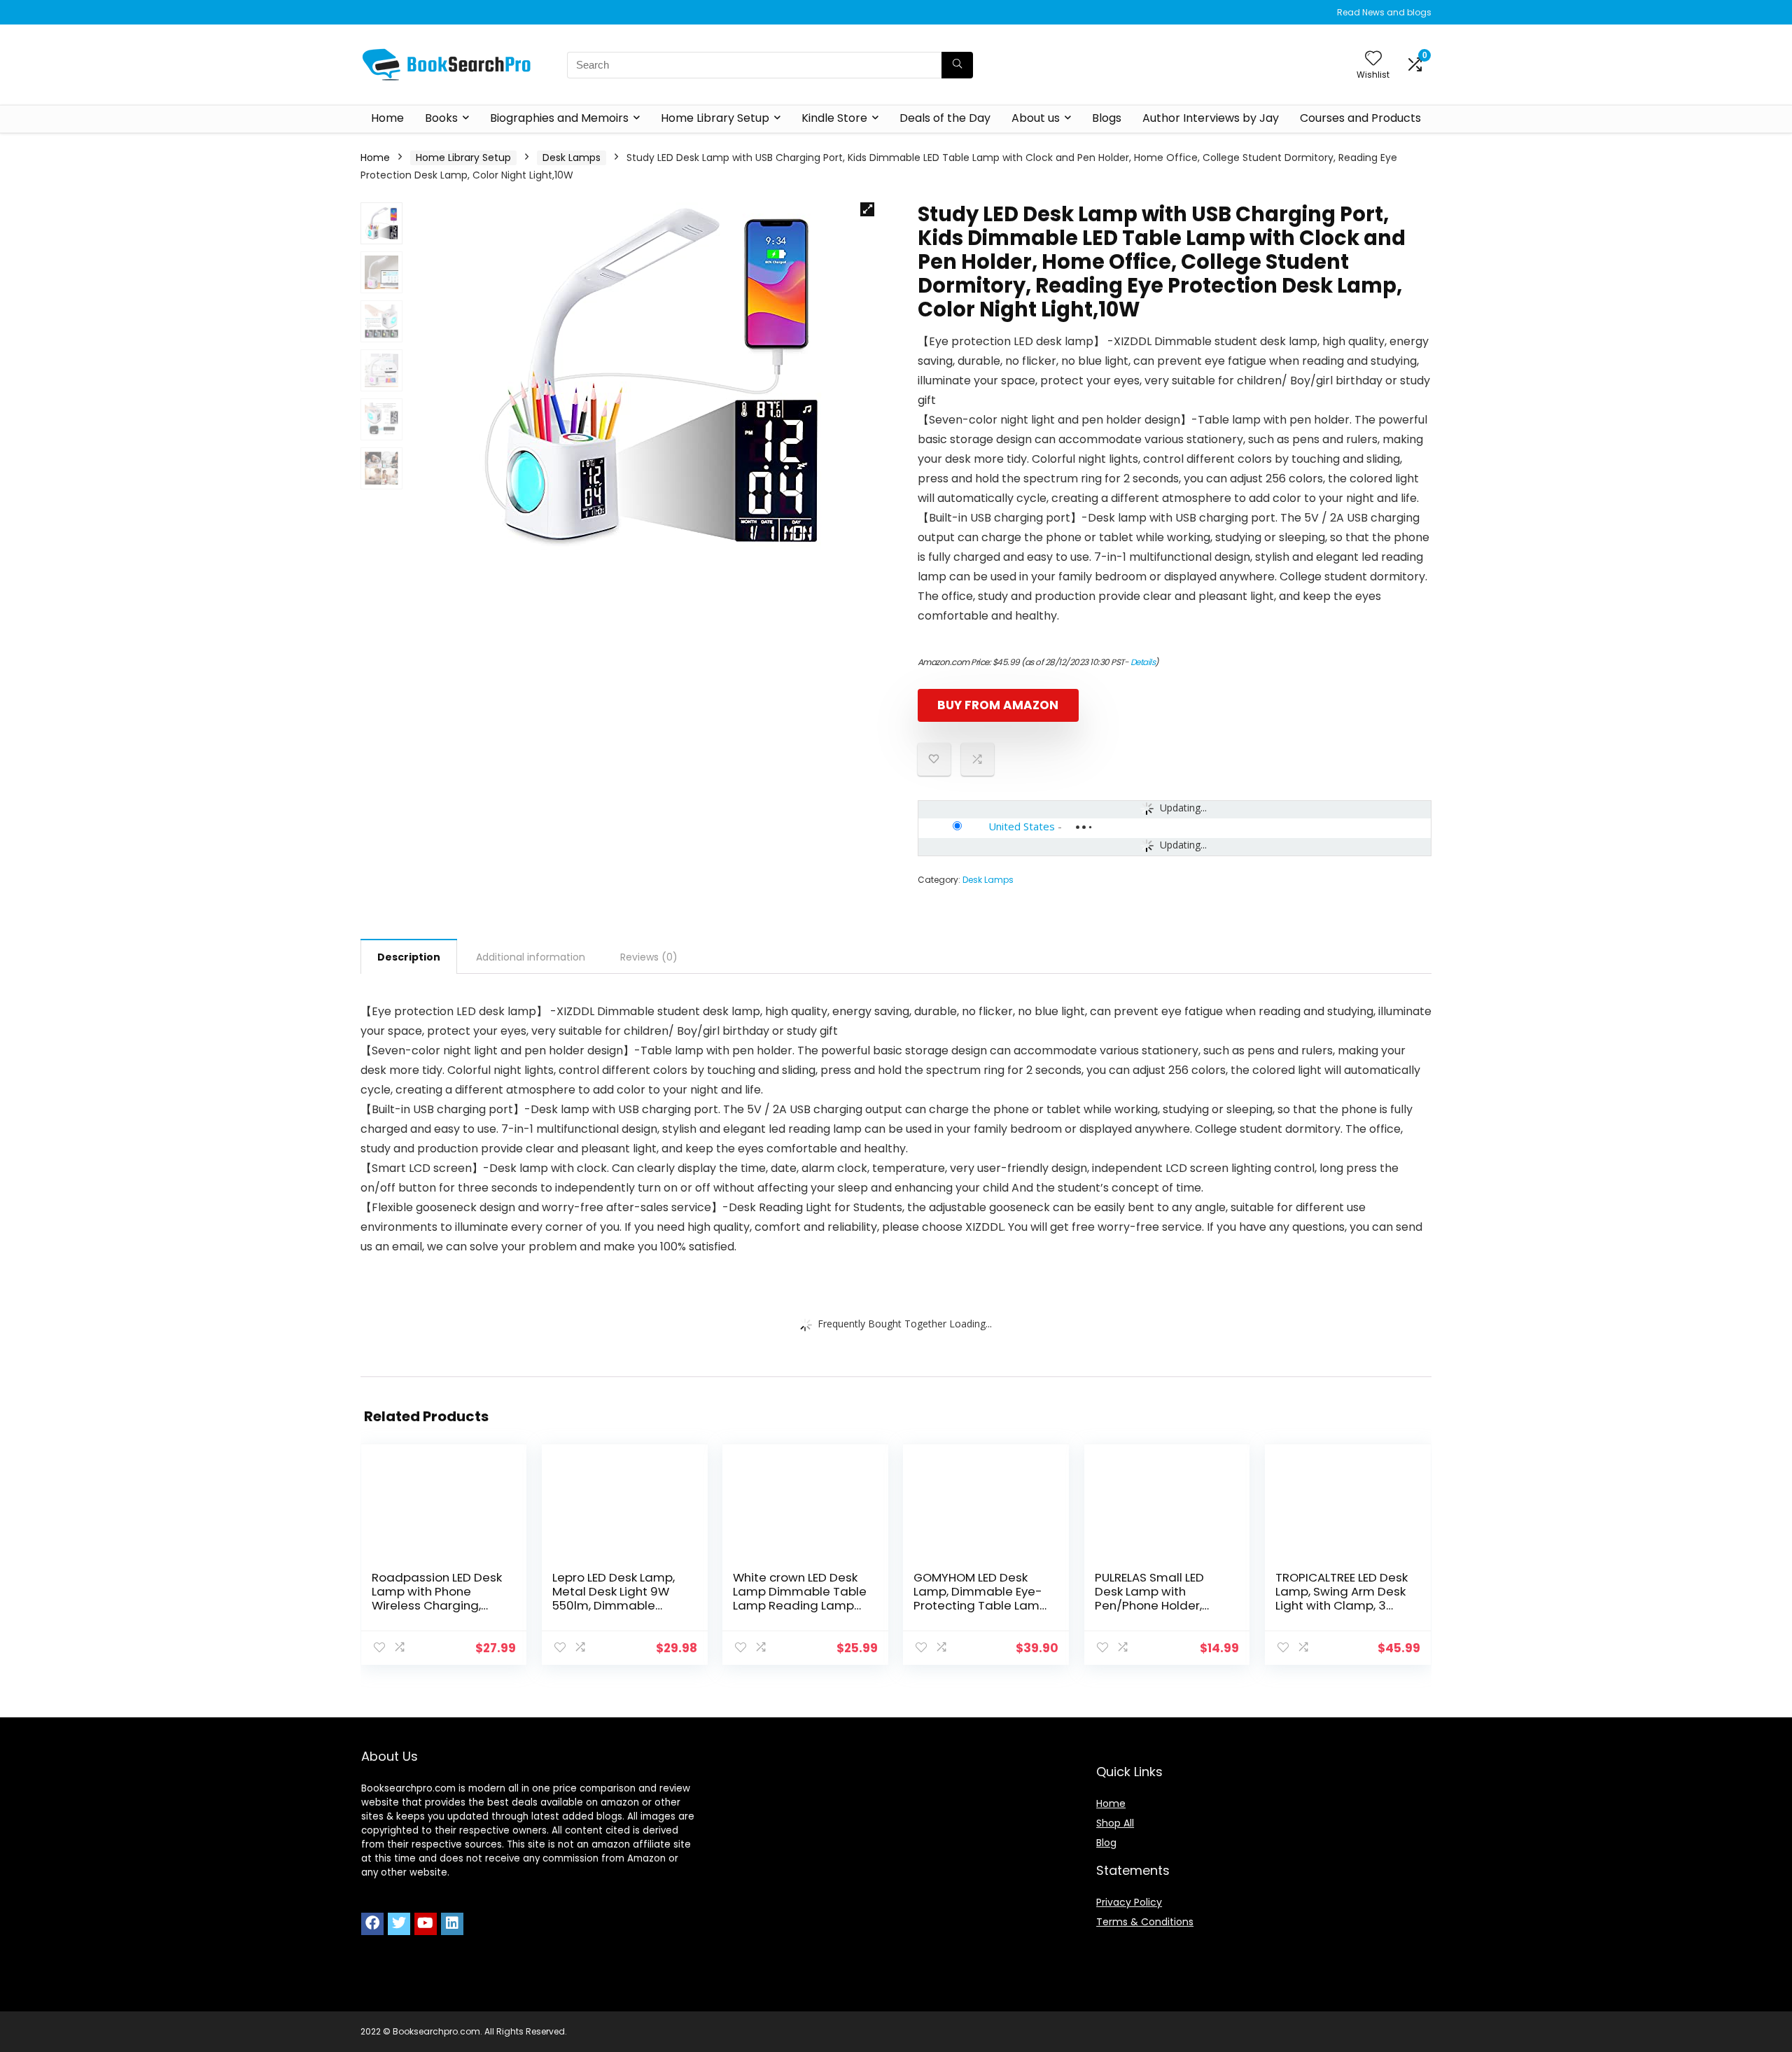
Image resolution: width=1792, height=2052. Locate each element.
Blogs (1107, 118)
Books (441, 118)
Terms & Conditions (1145, 1922)
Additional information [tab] (531, 957)
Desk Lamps (572, 158)
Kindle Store (834, 118)
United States (1022, 826)
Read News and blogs (1384, 12)
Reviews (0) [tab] (649, 957)
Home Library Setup (715, 118)
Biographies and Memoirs (559, 118)
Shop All (1115, 1823)
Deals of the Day (945, 118)
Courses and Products (1360, 118)
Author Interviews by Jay (1211, 118)
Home (387, 118)
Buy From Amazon (998, 705)
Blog (1106, 1843)
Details (1143, 662)
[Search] (957, 65)
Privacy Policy (1129, 1902)
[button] (867, 209)
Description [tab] (409, 957)
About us (1036, 118)
